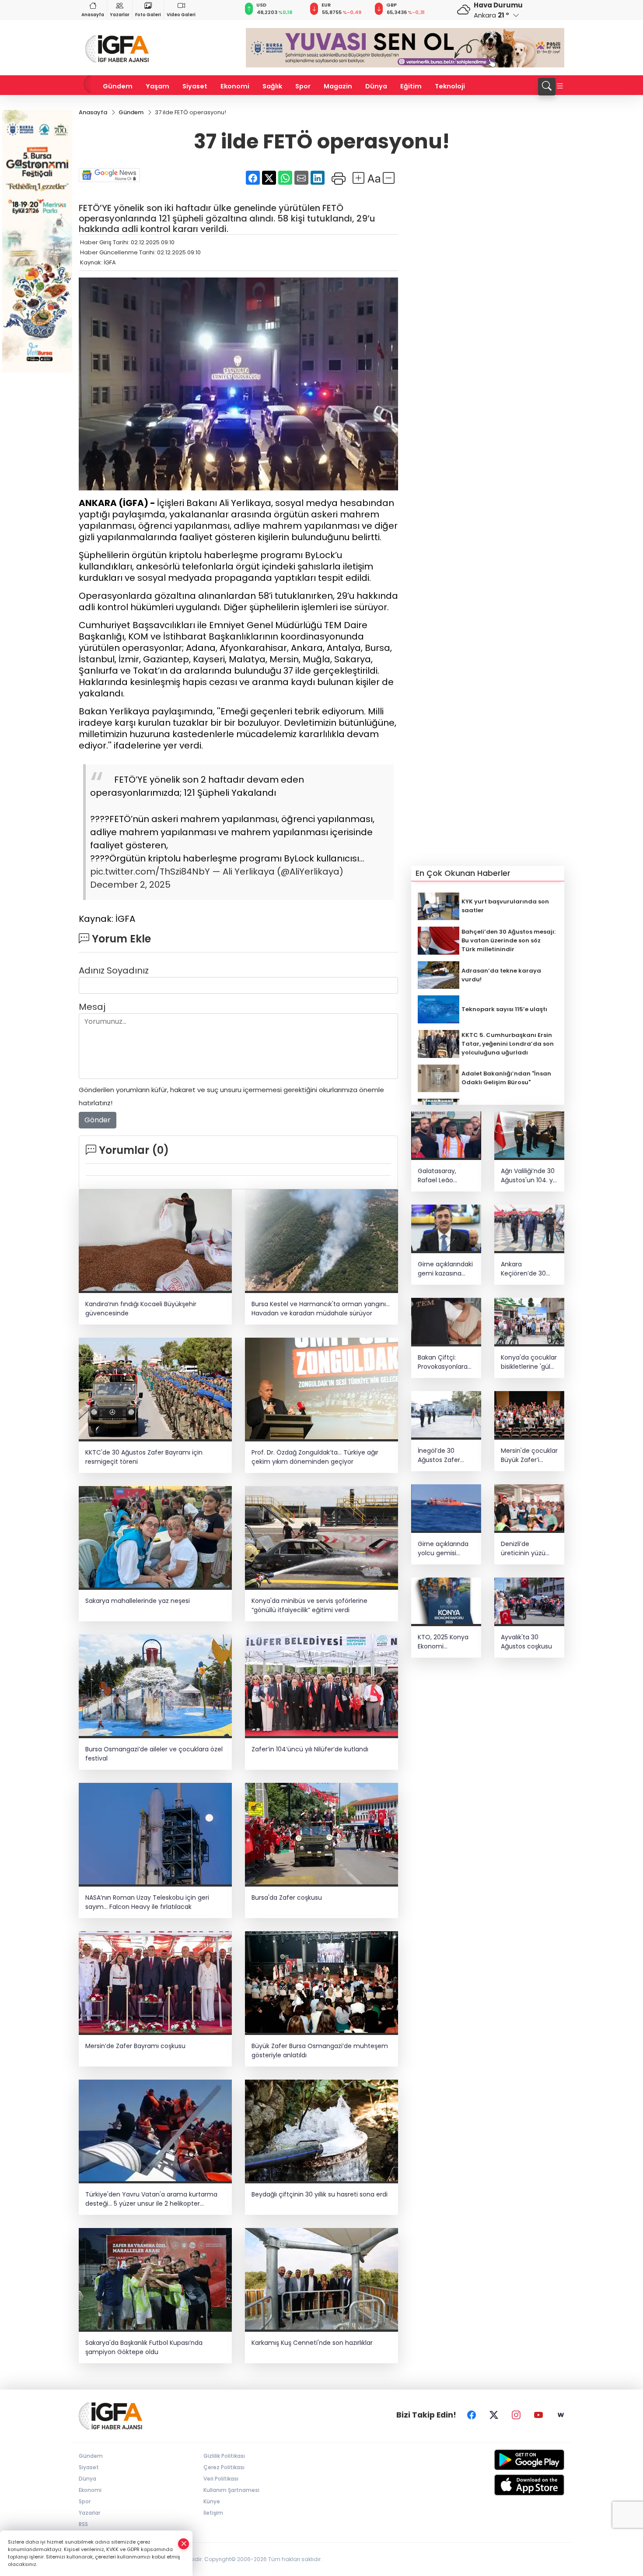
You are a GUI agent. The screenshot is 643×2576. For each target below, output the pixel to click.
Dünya (376, 86)
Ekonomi (235, 86)
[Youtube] (538, 2415)
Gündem (118, 86)
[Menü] (560, 87)
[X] (494, 2415)
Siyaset (195, 86)
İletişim (213, 2513)
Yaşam (157, 86)
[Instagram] (516, 2415)
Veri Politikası (221, 2479)
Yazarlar (120, 15)
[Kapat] (184, 2544)
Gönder (98, 1120)
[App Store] (508, 2485)
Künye (212, 2501)
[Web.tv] (561, 2415)
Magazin (338, 86)
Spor (303, 86)
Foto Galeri (148, 15)
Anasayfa (93, 15)
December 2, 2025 (130, 885)
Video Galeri (181, 15)
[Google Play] (508, 2460)
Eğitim (411, 86)
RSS (83, 2524)
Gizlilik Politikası (224, 2456)
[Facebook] (472, 2415)
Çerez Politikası (224, 2467)
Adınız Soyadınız (114, 970)
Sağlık (272, 86)
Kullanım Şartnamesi (231, 2490)
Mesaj (92, 1007)
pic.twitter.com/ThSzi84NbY (150, 872)
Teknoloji (450, 86)
